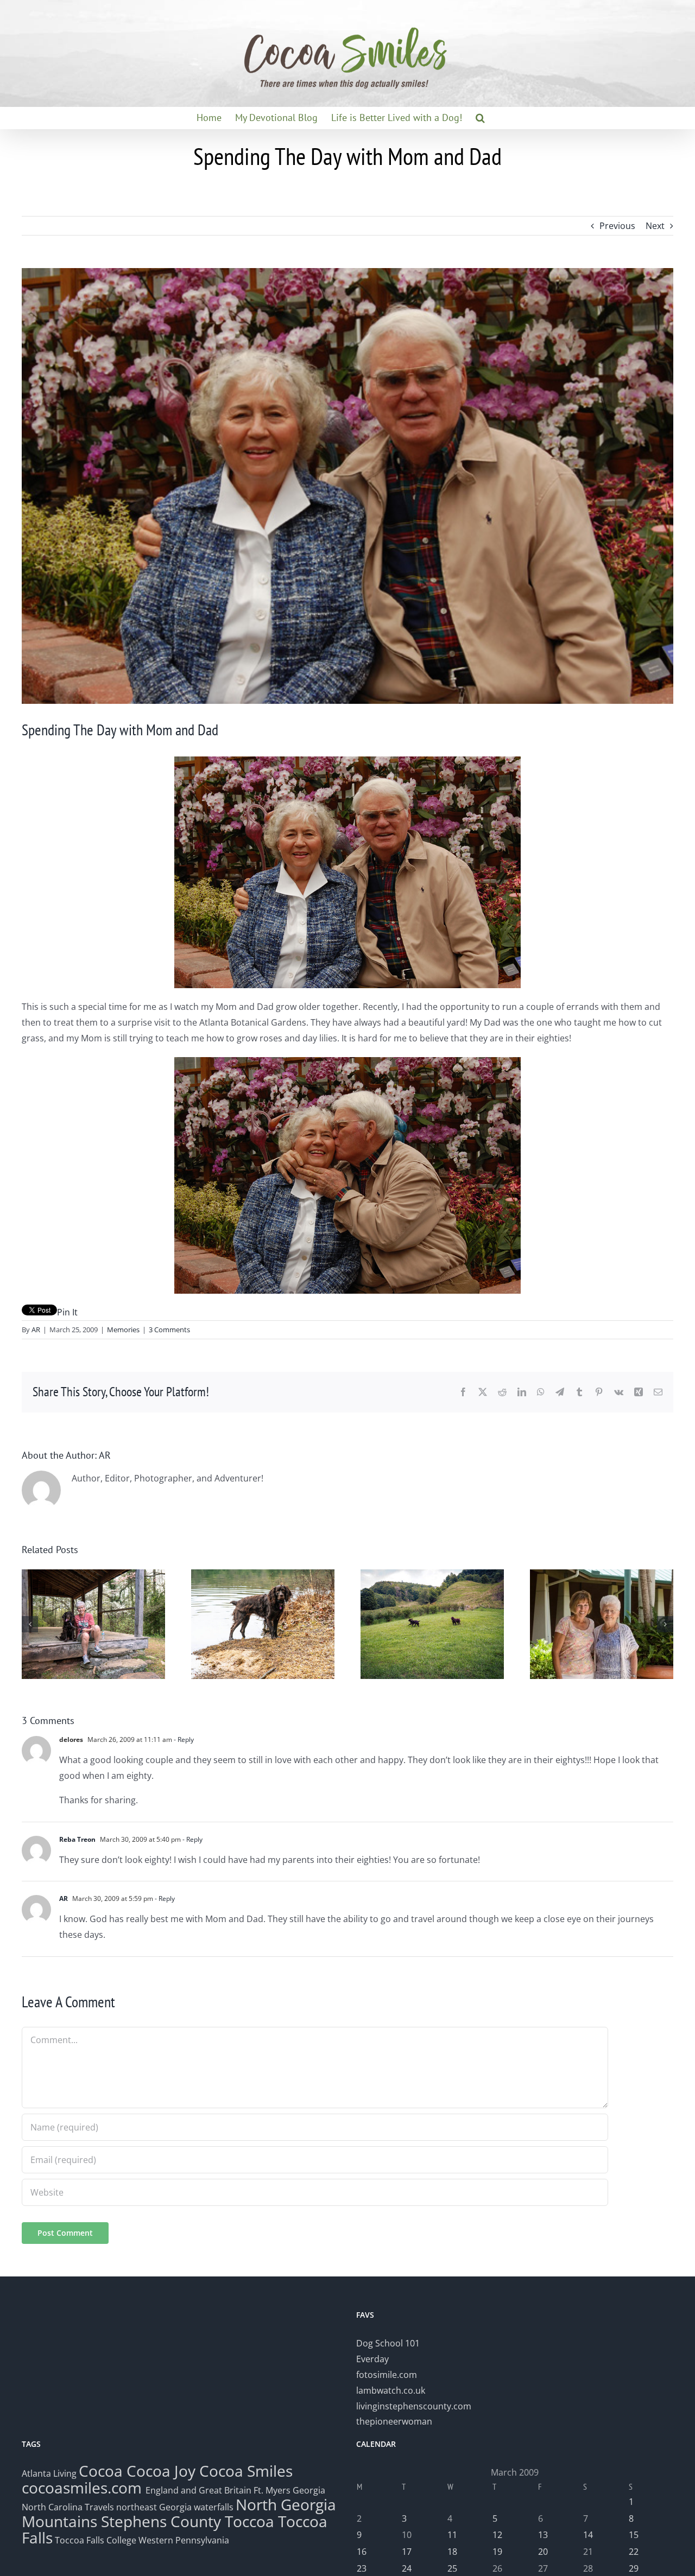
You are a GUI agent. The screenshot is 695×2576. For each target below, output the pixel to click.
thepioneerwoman (394, 2421)
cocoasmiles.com (84, 2488)
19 (497, 2552)
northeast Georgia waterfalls (175, 2507)
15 (634, 2535)
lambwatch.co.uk (391, 2390)
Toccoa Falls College (94, 2540)
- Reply (183, 1739)
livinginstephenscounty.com (414, 2406)
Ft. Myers (272, 2490)
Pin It (67, 1312)
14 (588, 2535)
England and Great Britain (198, 2490)
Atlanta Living (49, 2473)
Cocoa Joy (161, 2471)
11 (452, 2535)
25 (452, 2568)
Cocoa (101, 2471)
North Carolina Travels (68, 2507)
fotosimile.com (387, 2375)
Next (655, 226)
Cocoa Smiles (246, 2471)
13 (543, 2535)
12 (497, 2535)
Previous (617, 226)
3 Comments (169, 1330)
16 (362, 2552)
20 (543, 2552)
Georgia (309, 2490)
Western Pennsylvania (184, 2540)
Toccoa (249, 2521)
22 (634, 2552)
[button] (480, 118)
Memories (123, 1330)
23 (362, 2568)
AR (36, 1330)
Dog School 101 (388, 2343)
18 (452, 2552)
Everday (372, 2359)
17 (407, 2552)
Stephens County (161, 2521)
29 (634, 2568)
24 (407, 2568)
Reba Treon (77, 1839)
